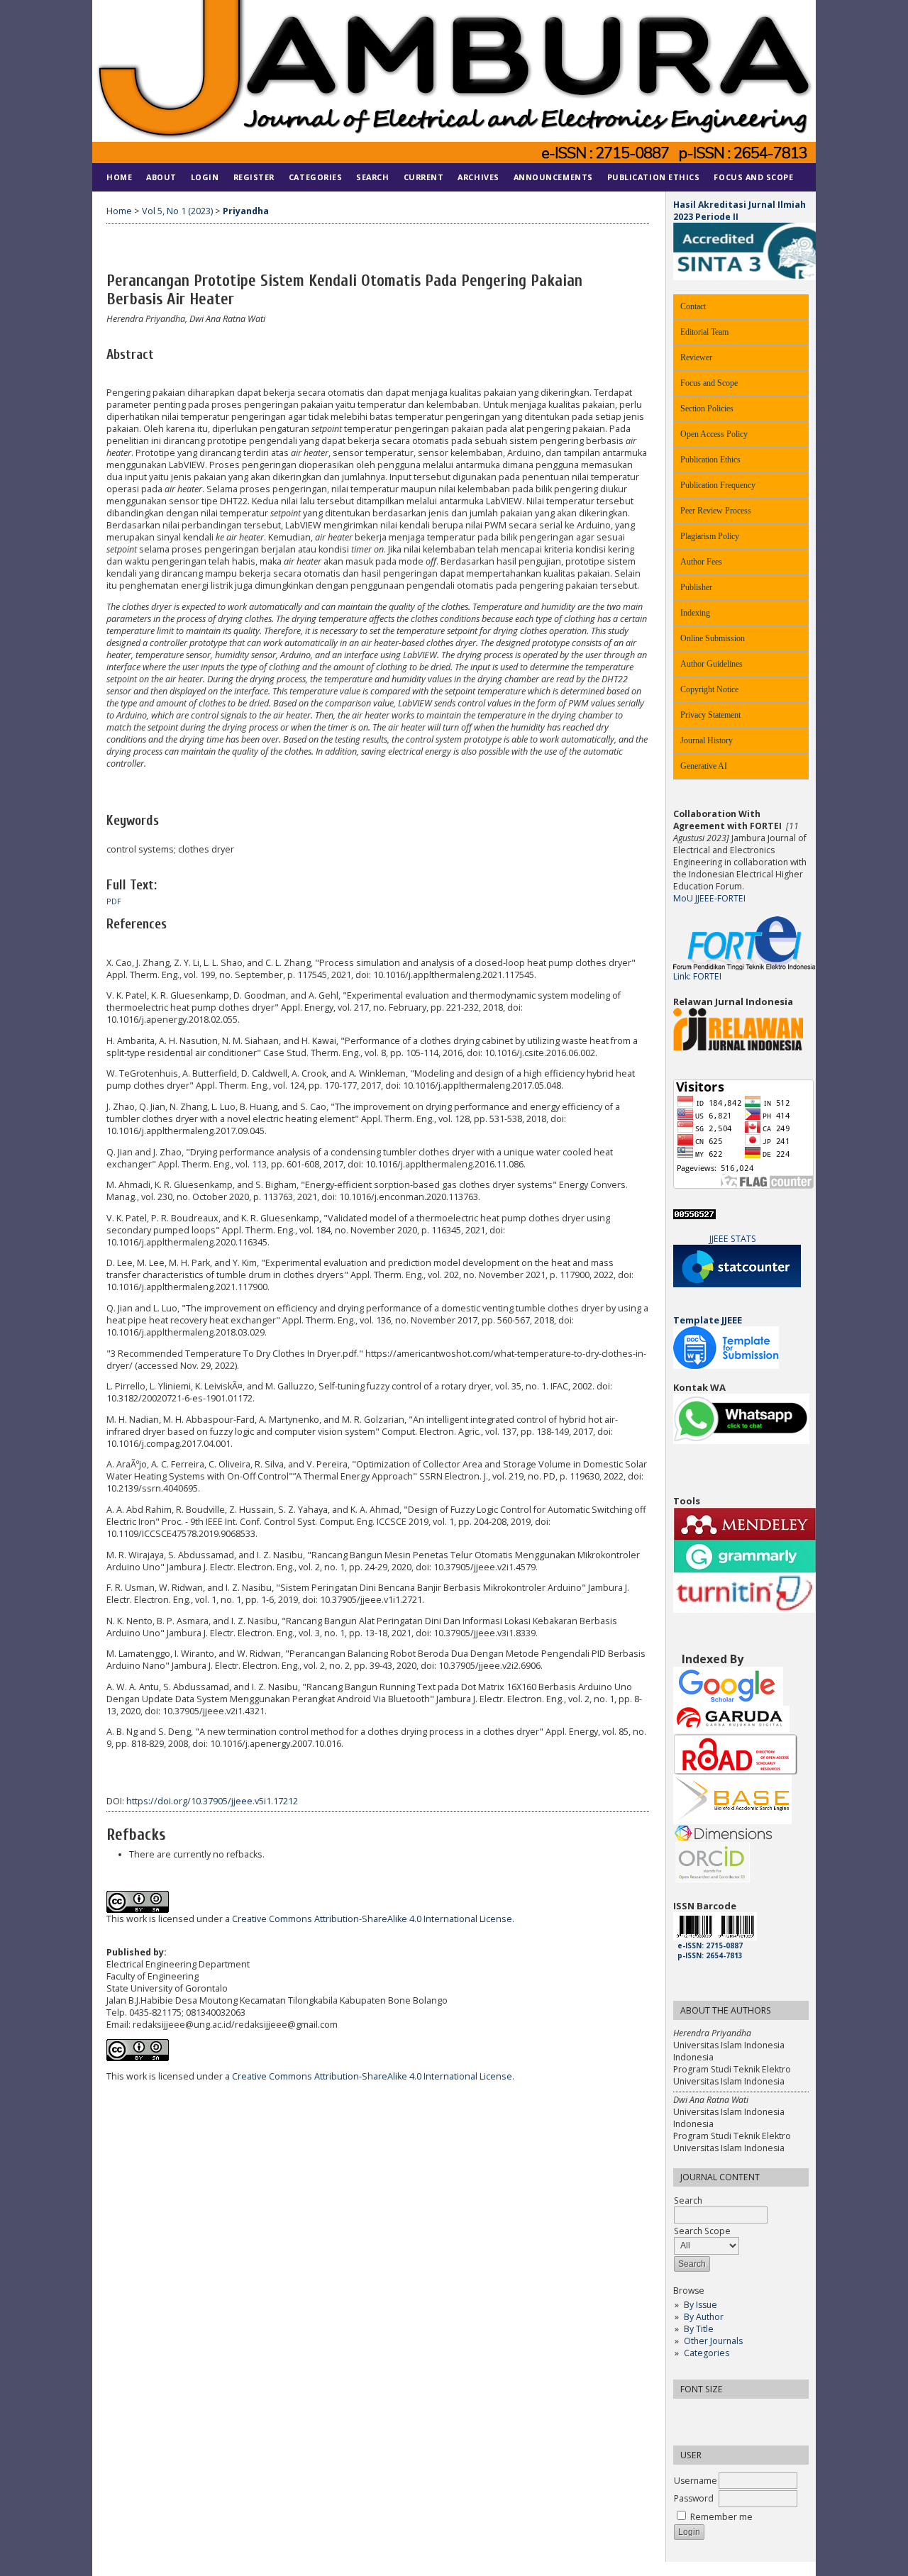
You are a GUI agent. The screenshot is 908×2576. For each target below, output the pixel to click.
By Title (699, 2329)
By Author (704, 2317)
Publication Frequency (718, 485)
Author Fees (701, 562)
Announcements (553, 177)
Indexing (695, 613)
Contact (693, 306)
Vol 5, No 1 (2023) (177, 211)
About (161, 177)
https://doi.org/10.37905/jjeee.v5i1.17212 (212, 1801)
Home (119, 177)
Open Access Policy (714, 434)
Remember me (721, 2517)
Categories (707, 2353)
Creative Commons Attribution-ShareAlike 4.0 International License (372, 1919)
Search (372, 177)
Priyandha (246, 211)
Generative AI (704, 766)
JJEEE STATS (733, 1239)
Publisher (696, 587)
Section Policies (707, 409)
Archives (478, 177)
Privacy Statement (710, 715)
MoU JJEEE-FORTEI (709, 898)
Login (205, 177)
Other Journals (713, 2341)
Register (254, 177)
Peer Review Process (716, 511)
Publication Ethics (710, 460)
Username (696, 2481)
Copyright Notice (709, 689)
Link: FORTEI (697, 976)
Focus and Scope (709, 383)
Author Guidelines (712, 664)
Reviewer (696, 357)
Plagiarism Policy (710, 536)
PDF (114, 901)
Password (694, 2498)
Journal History (707, 740)
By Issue (701, 2305)
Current (424, 177)
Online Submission (713, 638)
